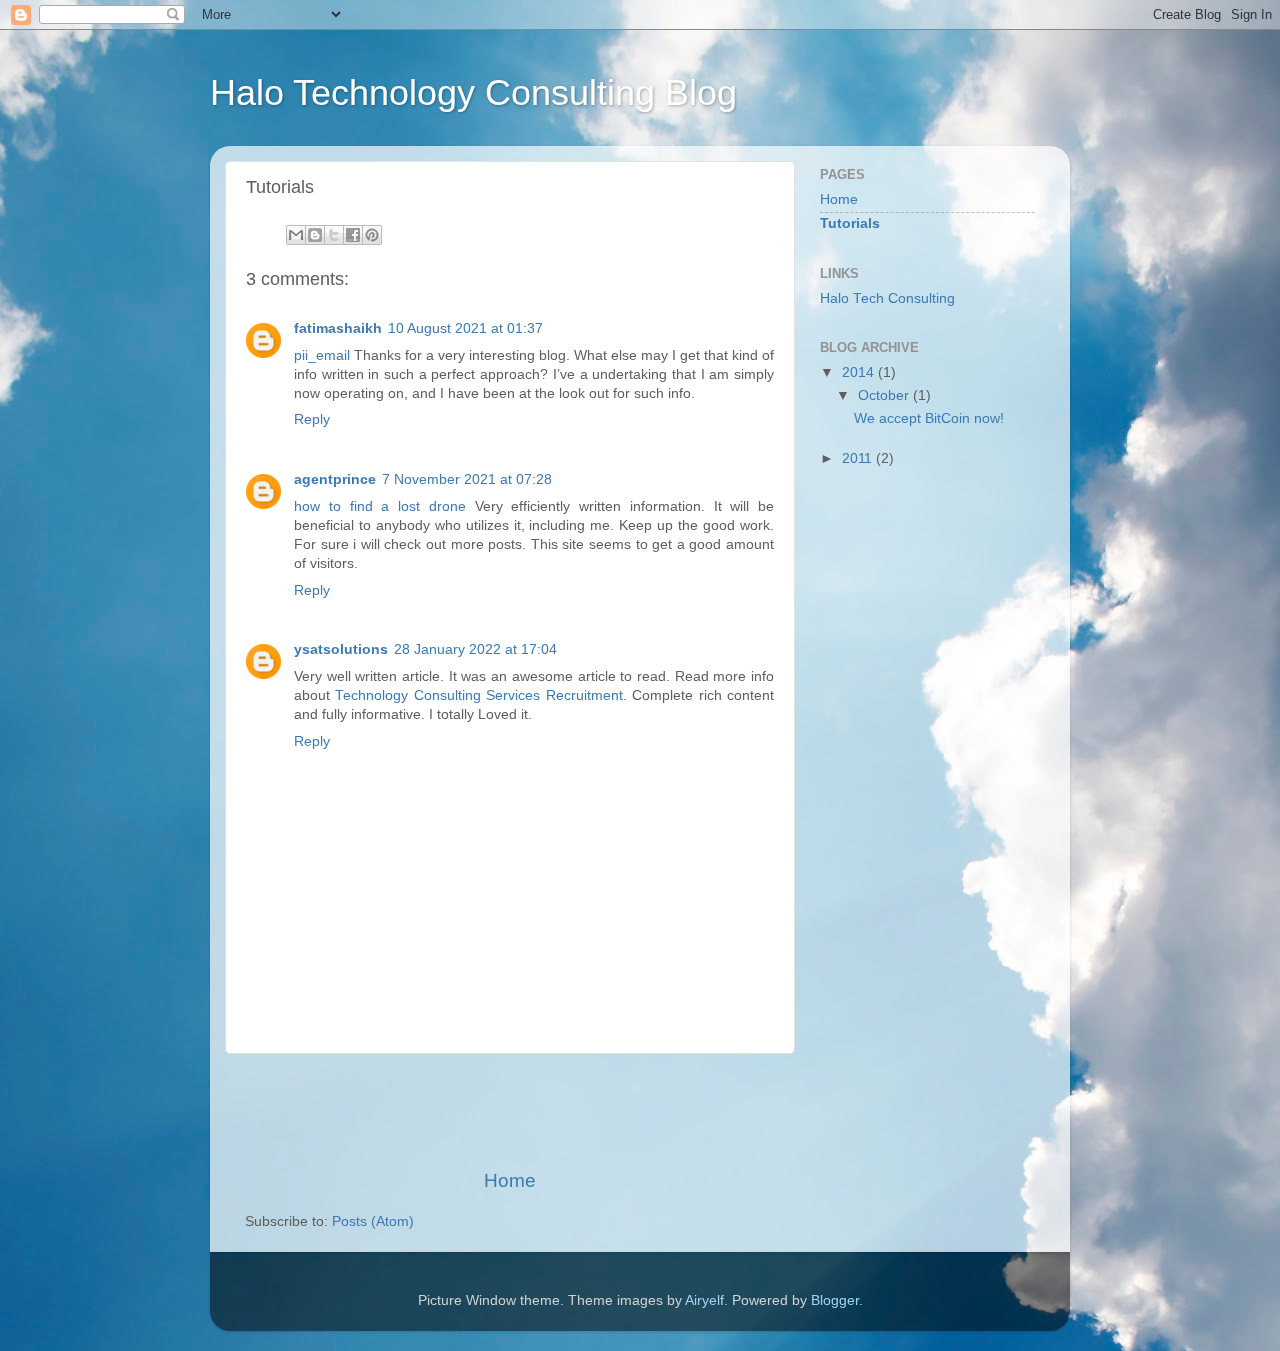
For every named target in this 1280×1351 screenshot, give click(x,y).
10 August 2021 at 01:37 (465, 328)
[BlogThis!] (315, 235)
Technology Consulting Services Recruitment (478, 695)
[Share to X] (334, 235)
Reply (312, 419)
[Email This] (296, 235)
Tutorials (850, 223)
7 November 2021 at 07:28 (467, 479)
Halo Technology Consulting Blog (473, 92)
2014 (860, 372)
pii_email (322, 355)
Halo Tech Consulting (887, 298)
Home (510, 1180)
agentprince (335, 479)
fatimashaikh (338, 328)
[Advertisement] (510, 1111)
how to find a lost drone (380, 506)
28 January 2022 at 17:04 (475, 649)
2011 (859, 458)
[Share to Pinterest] (372, 235)
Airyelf (704, 1300)
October (885, 395)
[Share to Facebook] (353, 235)
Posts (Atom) (373, 1221)
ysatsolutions (341, 649)
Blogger (835, 1300)
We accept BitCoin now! (929, 418)
